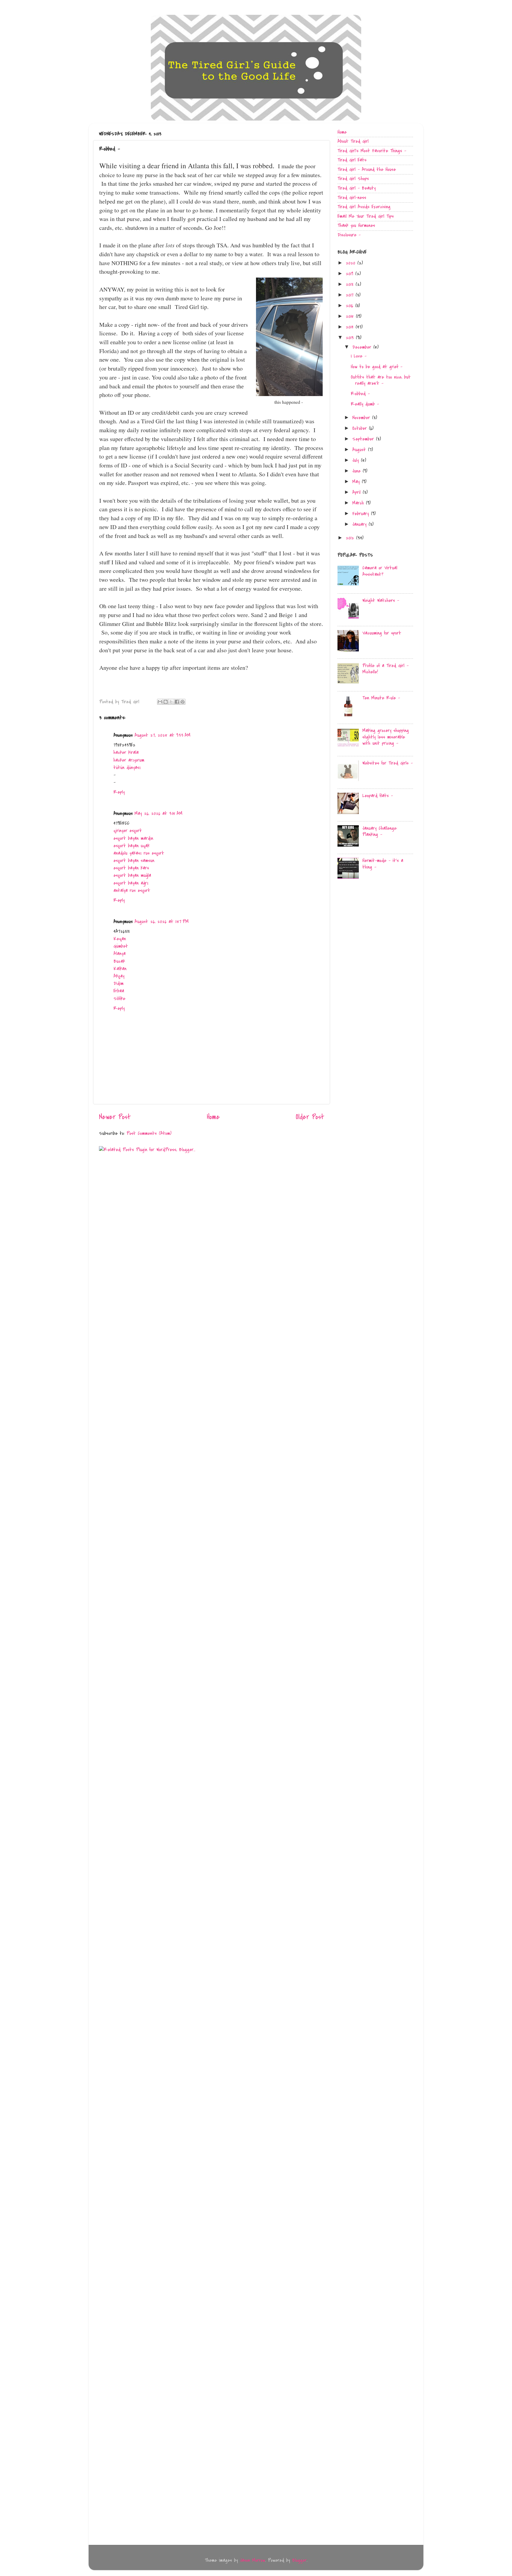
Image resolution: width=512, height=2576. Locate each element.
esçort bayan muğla (132, 875)
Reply (119, 792)
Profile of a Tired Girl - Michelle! (385, 669)
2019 (351, 274)
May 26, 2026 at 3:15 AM (159, 813)
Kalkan (120, 969)
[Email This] (160, 702)
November (362, 418)
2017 (351, 295)
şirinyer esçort (128, 831)
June (357, 471)
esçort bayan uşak (132, 846)
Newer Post (115, 1117)
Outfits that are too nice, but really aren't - (381, 380)
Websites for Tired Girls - (388, 763)
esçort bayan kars (131, 868)
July (357, 460)
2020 (352, 263)
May (357, 482)
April (357, 492)
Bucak (119, 961)
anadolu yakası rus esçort (139, 853)
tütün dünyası (127, 768)
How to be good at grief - (377, 367)
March (359, 503)
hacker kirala (126, 752)
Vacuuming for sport (382, 633)
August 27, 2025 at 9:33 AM (163, 735)
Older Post (310, 1117)
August (360, 450)
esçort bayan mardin (133, 838)
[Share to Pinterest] (183, 702)
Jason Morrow (253, 2560)
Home (213, 1117)
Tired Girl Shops (353, 179)
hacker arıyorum (129, 760)
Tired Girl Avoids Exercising (364, 207)
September (364, 439)
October (361, 428)
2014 (351, 327)
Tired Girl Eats (352, 160)
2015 (351, 316)
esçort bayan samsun (134, 861)
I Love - (359, 356)
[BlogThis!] (166, 702)
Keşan (120, 939)
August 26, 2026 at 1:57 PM (162, 922)
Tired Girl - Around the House (367, 169)
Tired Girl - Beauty (357, 188)
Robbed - (360, 394)
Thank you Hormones (356, 225)
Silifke (119, 999)
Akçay (119, 976)
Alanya (120, 954)
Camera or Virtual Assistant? (380, 571)
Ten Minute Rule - (381, 698)
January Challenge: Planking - (380, 832)
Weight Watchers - (381, 600)
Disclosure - (349, 235)
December (363, 347)
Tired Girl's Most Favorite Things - (372, 151)
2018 (351, 284)
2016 (351, 306)
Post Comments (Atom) (149, 1133)
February (362, 514)
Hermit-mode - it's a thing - (383, 864)
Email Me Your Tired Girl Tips (366, 216)
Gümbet (121, 946)
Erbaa (119, 991)
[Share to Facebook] (177, 702)
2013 (351, 338)
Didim (119, 983)
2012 (351, 538)
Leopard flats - (378, 796)
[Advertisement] (382, 932)
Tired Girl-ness (352, 198)
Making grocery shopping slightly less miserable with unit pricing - (386, 737)
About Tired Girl (353, 141)
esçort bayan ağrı (131, 883)
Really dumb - (365, 404)
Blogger (299, 2560)
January (360, 524)
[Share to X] (171, 702)
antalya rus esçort (132, 890)
